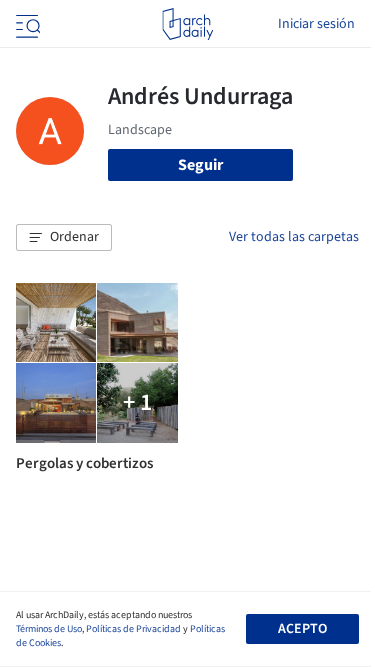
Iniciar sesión (316, 24)
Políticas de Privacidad (133, 629)
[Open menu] (26, 24)
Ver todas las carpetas (294, 237)
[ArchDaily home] (187, 24)
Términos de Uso (49, 629)
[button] (64, 238)
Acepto (302, 629)
